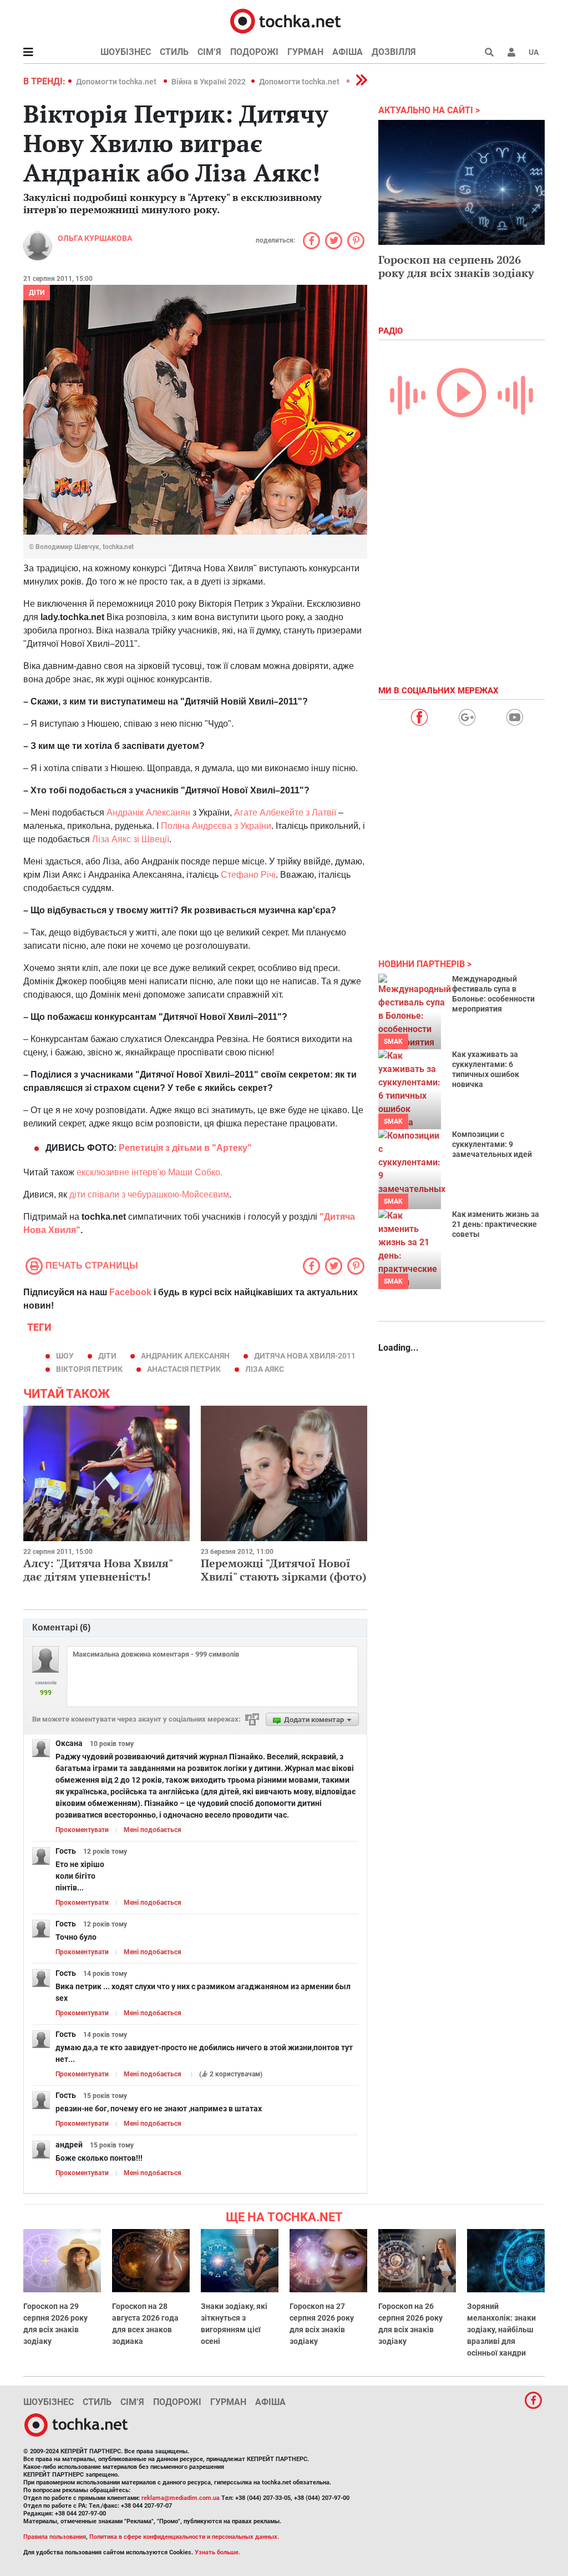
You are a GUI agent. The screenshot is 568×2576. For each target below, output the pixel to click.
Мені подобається (153, 1830)
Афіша (348, 52)
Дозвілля (394, 52)
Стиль (174, 52)
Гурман (305, 52)
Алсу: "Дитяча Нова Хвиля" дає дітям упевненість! (98, 1570)
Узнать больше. (217, 2552)
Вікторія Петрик (89, 1369)
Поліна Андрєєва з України (216, 826)
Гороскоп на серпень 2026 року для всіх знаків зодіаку (456, 266)
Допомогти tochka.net (117, 82)
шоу (65, 1356)
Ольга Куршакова (95, 238)
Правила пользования (55, 2537)
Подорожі (254, 52)
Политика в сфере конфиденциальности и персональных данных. (184, 2537)
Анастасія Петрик (184, 1369)
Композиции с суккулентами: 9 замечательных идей (492, 1144)
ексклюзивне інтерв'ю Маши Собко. (149, 1172)
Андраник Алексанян (185, 1356)
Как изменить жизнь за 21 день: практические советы (496, 1224)
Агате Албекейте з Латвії (286, 812)
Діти (37, 293)
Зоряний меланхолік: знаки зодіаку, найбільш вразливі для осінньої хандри (501, 2330)
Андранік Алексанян (148, 812)
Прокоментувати (82, 1830)
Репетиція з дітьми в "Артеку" (185, 1148)
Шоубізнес (126, 52)
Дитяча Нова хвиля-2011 (305, 1356)
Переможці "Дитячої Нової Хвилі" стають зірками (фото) (284, 1570)
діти (107, 1356)
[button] (511, 52)
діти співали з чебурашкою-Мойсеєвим (149, 1194)
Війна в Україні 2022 (209, 82)
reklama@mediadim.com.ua (181, 2498)
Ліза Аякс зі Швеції (131, 839)
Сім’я (209, 52)
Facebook (130, 1292)
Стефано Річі (248, 875)
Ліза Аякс (265, 1369)
